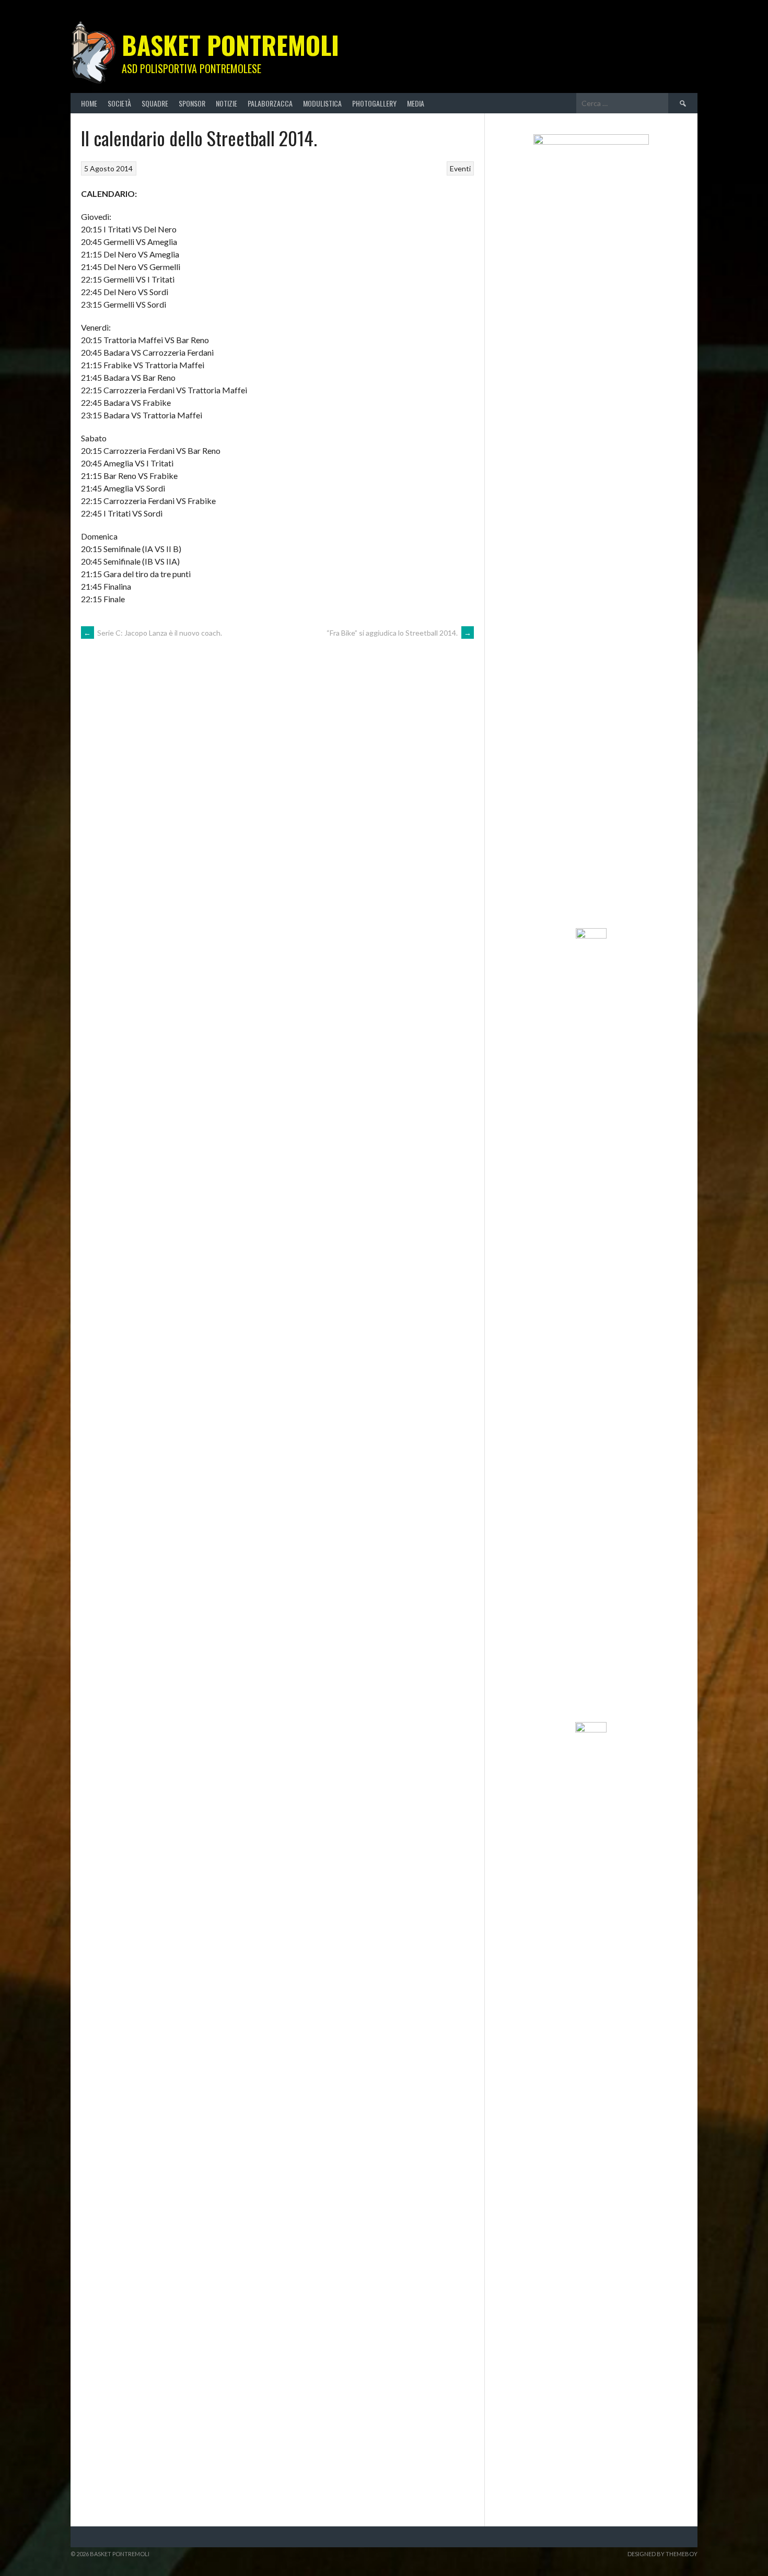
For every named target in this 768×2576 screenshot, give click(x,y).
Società (119, 103)
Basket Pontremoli (230, 45)
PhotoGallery (374, 103)
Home (89, 103)
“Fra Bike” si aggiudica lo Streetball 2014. (399, 633)
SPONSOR (192, 103)
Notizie (226, 103)
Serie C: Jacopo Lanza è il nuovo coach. (153, 633)
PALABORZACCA (270, 103)
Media (416, 103)
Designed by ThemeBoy (662, 2554)
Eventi (460, 168)
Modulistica (322, 103)
